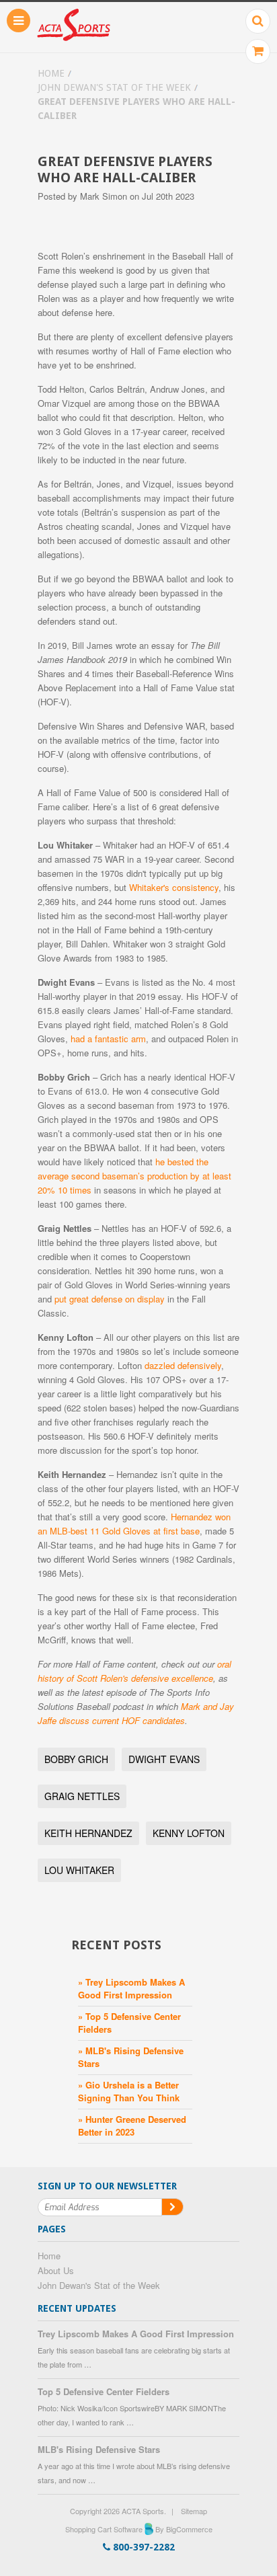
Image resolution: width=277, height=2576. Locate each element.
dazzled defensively (183, 1365)
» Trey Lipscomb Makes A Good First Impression (131, 1988)
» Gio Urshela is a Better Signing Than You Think (129, 2091)
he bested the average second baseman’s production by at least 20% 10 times (134, 1176)
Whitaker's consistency (174, 887)
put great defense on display (110, 1299)
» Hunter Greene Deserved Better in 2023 (132, 2125)
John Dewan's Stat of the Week (114, 87)
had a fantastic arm (108, 1039)
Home (51, 73)
